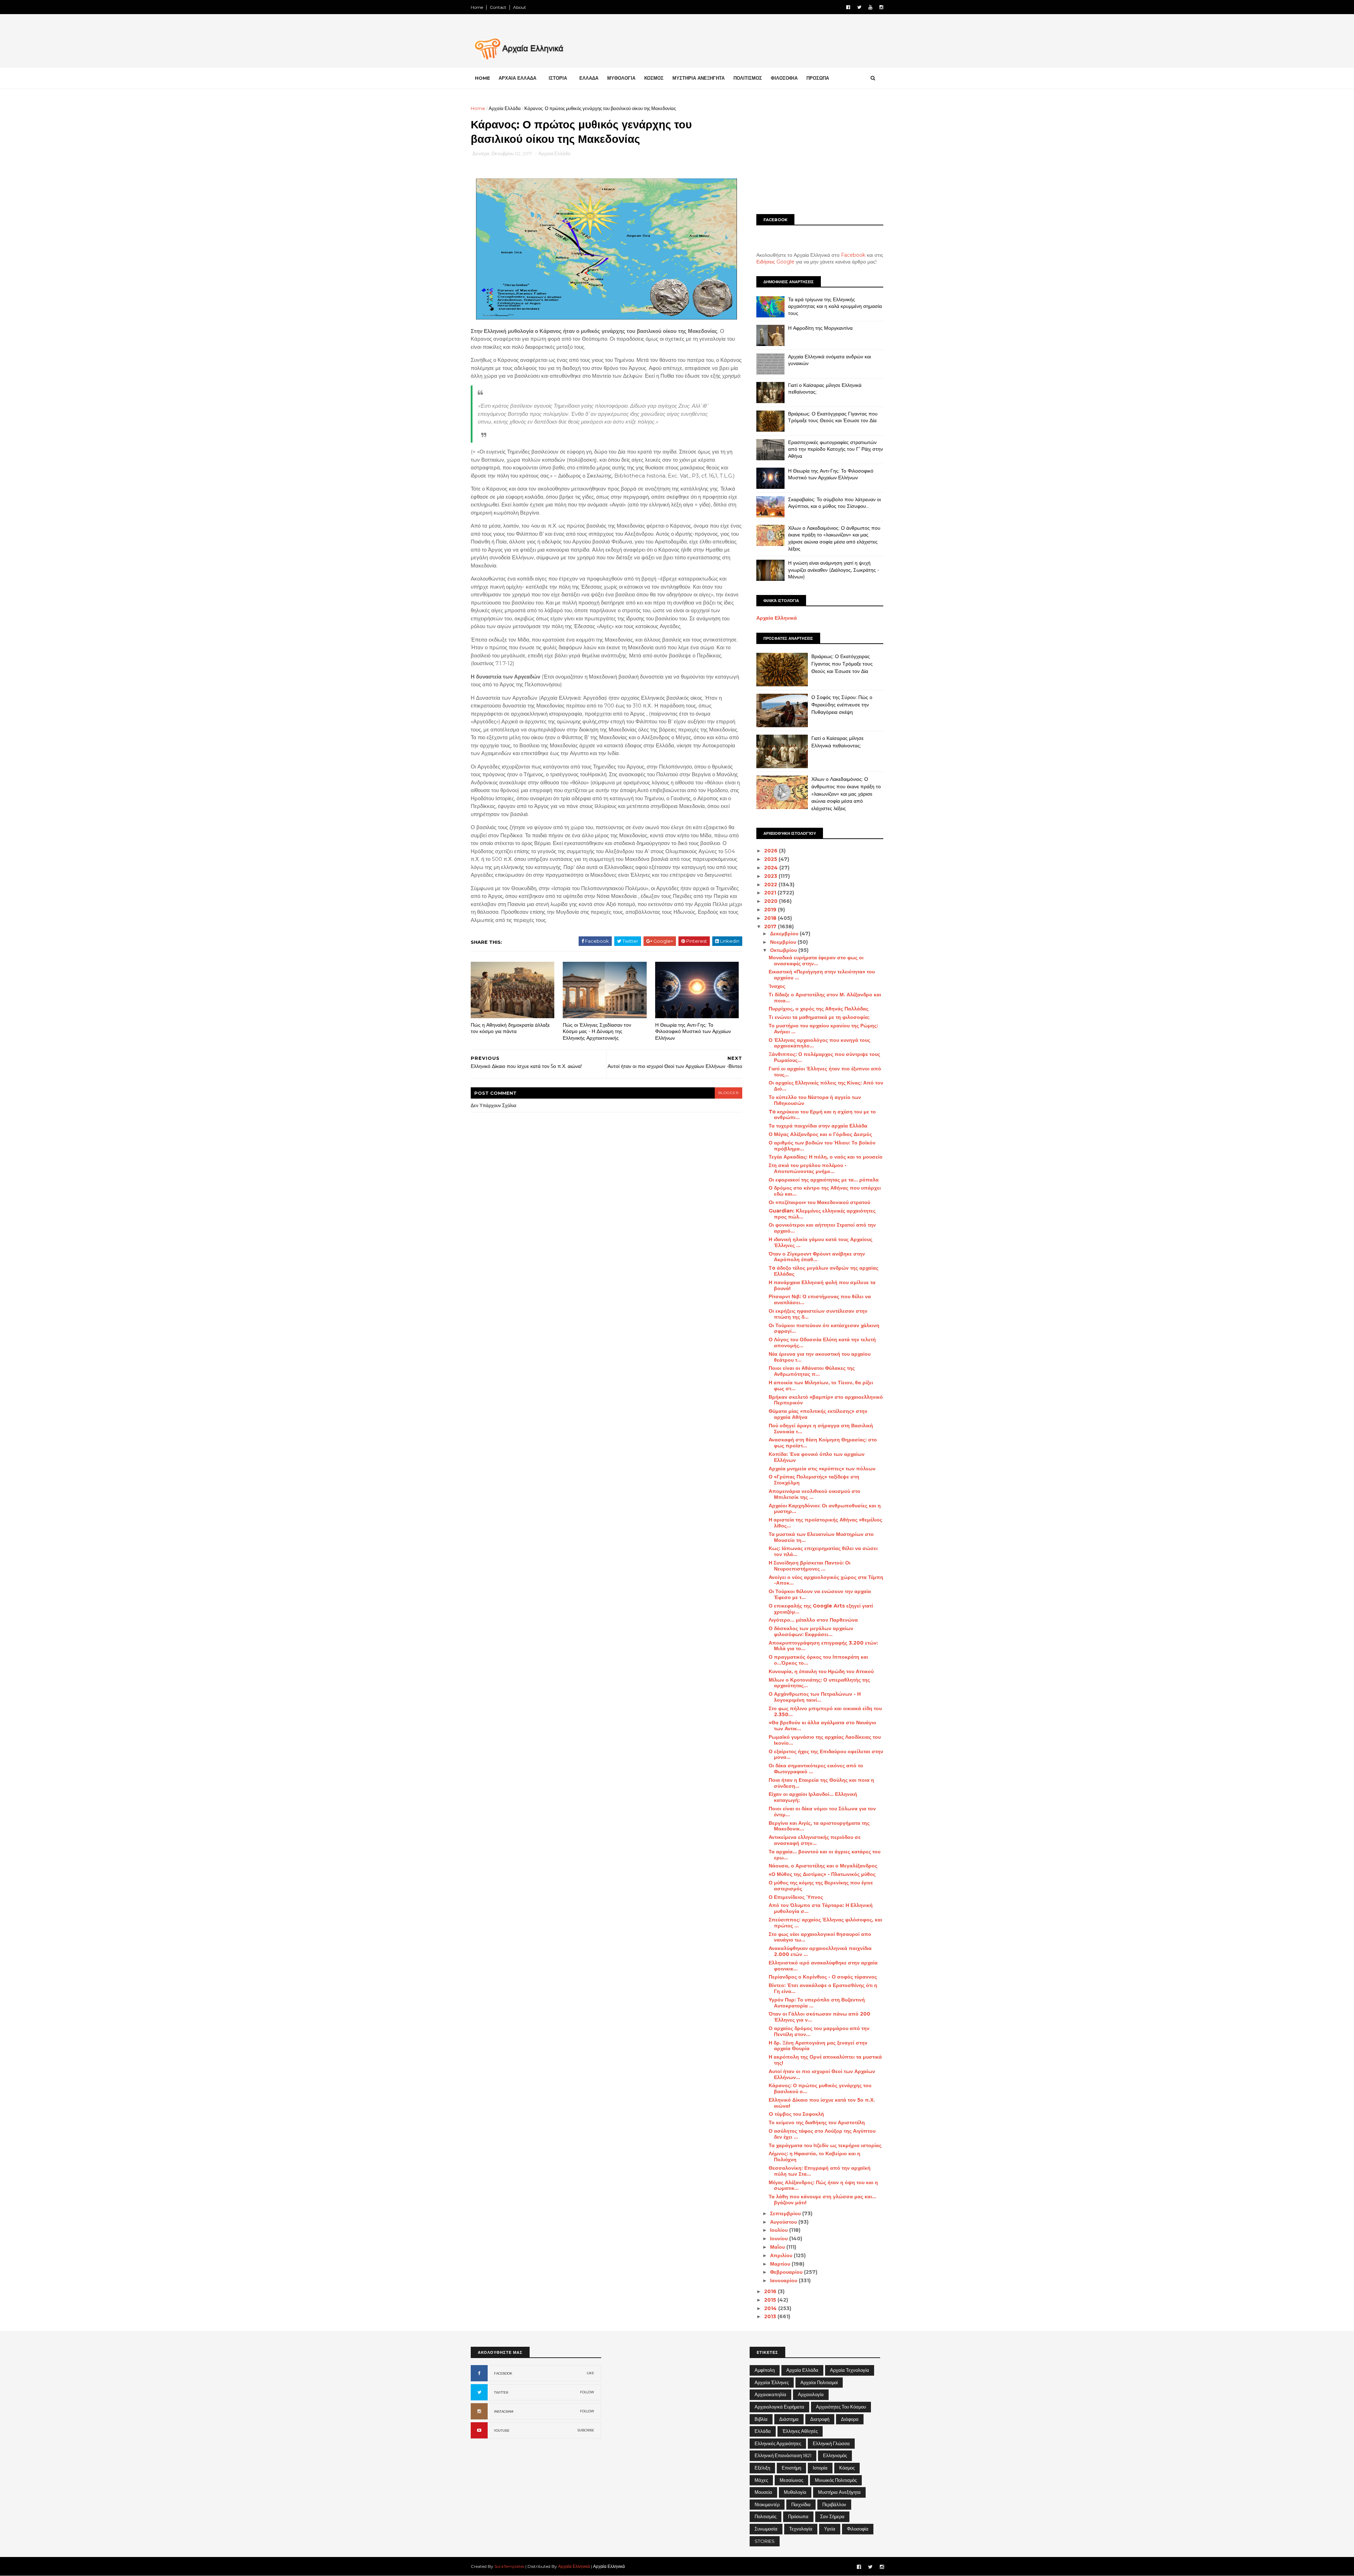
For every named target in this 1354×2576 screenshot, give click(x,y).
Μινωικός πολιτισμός (836, 2480)
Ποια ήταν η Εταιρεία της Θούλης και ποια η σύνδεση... (821, 1783)
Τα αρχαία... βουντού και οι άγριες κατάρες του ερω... (825, 1855)
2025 (771, 859)
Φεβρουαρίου (787, 2272)
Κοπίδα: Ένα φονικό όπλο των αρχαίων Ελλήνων (817, 1457)
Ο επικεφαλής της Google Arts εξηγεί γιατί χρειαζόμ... (821, 1609)
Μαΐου (778, 2247)
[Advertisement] (820, 154)
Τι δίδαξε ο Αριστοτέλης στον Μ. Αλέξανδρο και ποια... (825, 998)
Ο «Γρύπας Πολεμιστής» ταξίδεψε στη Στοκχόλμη (814, 1480)
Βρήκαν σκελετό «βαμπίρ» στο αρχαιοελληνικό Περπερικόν (826, 1400)
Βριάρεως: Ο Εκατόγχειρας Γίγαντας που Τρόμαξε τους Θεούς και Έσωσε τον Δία (833, 417)
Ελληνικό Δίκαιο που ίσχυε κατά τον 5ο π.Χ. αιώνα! (822, 2103)
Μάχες (761, 2480)
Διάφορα (850, 2419)
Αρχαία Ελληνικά (777, 618)
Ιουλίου (780, 2230)
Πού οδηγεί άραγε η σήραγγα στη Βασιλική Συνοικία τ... (821, 1429)
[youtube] (870, 7)
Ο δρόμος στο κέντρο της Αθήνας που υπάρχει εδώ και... (825, 1191)
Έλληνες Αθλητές (800, 2431)
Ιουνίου (780, 2238)
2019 (771, 910)
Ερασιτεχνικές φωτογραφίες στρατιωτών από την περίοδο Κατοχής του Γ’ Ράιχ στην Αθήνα (835, 449)
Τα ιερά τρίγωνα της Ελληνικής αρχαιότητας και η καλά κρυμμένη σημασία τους (835, 306)
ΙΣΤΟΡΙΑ (558, 78)
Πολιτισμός (766, 2516)
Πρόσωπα (798, 2516)
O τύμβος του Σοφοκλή (796, 2114)
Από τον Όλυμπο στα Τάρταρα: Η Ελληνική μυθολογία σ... (821, 1908)
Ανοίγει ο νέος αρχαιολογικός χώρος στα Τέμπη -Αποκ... (826, 1580)
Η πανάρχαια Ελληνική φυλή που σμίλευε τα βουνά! (822, 1285)
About (520, 7)
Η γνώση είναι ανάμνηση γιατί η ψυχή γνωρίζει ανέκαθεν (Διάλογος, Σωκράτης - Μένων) (834, 570)
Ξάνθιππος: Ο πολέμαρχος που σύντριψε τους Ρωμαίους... (824, 1057)
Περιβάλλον (834, 2504)
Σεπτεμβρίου (786, 2213)
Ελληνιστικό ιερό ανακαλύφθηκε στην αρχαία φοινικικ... (823, 1966)
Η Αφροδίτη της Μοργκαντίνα (820, 328)
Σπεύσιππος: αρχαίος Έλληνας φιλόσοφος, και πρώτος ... (825, 1923)
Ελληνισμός (835, 2455)
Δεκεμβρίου (785, 934)
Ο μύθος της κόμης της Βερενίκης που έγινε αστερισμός (821, 1886)
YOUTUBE (502, 2431)
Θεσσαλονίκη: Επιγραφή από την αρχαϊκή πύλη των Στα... (820, 2171)
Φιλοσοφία (858, 2529)
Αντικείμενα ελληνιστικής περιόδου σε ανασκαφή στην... (815, 1840)
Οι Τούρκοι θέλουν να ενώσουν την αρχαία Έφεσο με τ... (820, 1594)
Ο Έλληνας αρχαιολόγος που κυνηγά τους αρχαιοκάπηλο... (819, 1043)
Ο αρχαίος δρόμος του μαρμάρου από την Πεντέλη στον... (819, 2031)
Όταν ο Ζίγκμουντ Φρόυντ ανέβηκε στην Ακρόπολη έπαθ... (817, 1257)
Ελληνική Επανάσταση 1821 (783, 2455)
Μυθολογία (795, 2492)
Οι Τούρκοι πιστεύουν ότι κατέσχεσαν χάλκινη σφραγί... (824, 1328)
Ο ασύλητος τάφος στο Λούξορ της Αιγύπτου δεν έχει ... (822, 2134)
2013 (771, 2316)
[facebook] (848, 7)
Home (477, 7)
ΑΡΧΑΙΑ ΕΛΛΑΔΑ (517, 78)
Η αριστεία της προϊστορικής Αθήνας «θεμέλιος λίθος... (825, 1523)
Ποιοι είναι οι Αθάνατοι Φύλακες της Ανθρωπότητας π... (812, 1371)
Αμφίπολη (765, 2370)
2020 (771, 901)
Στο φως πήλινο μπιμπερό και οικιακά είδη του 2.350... (825, 1711)
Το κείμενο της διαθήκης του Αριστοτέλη (817, 2122)
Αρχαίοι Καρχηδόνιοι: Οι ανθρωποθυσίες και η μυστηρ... (825, 1509)
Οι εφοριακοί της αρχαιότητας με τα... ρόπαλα (824, 1180)
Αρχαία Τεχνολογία (850, 2370)
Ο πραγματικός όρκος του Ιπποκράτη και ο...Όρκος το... (818, 1660)
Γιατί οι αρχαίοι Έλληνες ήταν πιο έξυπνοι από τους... (825, 1072)
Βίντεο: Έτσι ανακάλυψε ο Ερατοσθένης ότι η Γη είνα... (823, 1988)
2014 (771, 2308)
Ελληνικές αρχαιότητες (778, 2443)
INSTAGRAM (504, 2411)
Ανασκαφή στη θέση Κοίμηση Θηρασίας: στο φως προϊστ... (823, 1443)
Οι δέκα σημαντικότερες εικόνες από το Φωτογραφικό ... (816, 1769)
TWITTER (501, 2392)
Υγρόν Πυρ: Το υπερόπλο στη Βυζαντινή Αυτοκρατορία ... (817, 2003)
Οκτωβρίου (784, 950)
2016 (771, 2291)
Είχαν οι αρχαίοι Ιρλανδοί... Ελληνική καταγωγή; (813, 1797)
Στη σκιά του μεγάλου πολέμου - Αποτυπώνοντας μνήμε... (808, 1168)
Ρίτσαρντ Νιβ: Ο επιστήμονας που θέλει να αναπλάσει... (820, 1299)
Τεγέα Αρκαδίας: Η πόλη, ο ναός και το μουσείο (826, 1157)
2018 (771, 918)
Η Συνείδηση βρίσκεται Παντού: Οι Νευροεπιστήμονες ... (810, 1566)
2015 (771, 2300)
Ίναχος (777, 986)
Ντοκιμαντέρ (767, 2504)
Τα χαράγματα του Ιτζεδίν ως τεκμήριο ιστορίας (825, 2145)
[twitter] (859, 7)
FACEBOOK (503, 2373)
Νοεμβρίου (784, 942)
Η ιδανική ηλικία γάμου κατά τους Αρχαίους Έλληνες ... (821, 1242)
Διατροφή (820, 2419)
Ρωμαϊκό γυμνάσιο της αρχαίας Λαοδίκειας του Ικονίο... (825, 1740)
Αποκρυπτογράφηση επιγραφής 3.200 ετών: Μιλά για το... (823, 1646)
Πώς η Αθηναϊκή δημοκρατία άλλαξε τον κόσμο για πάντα (510, 1028)
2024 (772, 868)
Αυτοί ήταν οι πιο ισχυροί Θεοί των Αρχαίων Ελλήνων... (822, 2074)
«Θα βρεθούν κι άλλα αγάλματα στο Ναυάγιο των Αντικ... (822, 1726)
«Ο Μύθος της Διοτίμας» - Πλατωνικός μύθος (822, 1874)
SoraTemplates (509, 2566)
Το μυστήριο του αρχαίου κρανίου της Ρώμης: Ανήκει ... (823, 1029)
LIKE (590, 2373)
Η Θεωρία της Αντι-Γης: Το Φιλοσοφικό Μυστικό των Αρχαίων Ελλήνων (693, 1031)
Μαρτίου (781, 2264)
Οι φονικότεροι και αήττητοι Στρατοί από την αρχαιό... (822, 1228)
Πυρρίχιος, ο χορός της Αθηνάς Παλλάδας (819, 1009)
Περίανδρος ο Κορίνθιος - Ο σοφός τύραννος (823, 1977)
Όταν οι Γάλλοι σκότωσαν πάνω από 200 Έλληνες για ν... (819, 2017)
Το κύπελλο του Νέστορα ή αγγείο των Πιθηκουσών (815, 1100)
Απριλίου (782, 2255)
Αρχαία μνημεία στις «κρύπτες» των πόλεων (822, 1469)
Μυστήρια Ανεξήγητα (839, 2492)
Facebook (853, 255)
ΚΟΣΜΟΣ (654, 78)
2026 (771, 851)
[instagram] (881, 7)
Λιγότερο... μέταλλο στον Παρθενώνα (813, 1620)
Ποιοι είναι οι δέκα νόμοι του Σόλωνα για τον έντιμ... (822, 1812)
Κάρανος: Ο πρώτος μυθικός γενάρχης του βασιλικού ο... (820, 2088)
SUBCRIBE (586, 2430)
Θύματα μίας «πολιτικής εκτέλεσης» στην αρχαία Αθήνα (818, 1414)
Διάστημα (789, 2419)
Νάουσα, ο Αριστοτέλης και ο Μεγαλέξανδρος (823, 1866)
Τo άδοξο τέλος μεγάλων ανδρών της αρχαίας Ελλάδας (824, 1271)
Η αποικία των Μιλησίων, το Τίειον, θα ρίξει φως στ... (821, 1386)
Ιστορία (820, 2468)
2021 (771, 893)
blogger (728, 1093)
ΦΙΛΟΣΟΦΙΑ (784, 78)
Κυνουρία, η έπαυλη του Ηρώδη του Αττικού (821, 1671)
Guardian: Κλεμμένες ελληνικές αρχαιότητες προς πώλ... (822, 1214)
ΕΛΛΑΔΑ (589, 78)
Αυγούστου (784, 2222)
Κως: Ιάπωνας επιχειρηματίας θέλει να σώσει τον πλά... (823, 1551)
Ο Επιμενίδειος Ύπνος (796, 1897)
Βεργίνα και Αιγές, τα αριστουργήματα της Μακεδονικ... (819, 1826)
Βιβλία (761, 2419)
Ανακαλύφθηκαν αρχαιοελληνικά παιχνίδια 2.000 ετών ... (820, 1951)
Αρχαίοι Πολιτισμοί (819, 2382)
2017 (771, 926)
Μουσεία (763, 2492)
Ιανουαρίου (784, 2280)
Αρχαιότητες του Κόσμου (841, 2407)
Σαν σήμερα (832, 2516)
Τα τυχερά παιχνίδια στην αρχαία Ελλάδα (818, 1126)
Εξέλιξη (762, 2468)
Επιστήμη (791, 2468)
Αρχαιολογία (811, 2394)
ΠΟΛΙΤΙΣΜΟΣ (748, 78)
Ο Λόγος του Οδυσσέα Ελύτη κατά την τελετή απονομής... (822, 1342)
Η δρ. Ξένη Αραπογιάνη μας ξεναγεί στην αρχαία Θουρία (818, 2046)
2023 (771, 876)
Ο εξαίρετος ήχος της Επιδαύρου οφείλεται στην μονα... (826, 1754)
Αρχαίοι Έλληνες (772, 2382)
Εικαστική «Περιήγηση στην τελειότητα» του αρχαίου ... (822, 975)
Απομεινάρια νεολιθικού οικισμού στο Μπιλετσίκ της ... (815, 1494)
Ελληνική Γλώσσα (831, 2443)
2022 (771, 885)
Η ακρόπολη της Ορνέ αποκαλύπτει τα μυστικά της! (825, 2060)
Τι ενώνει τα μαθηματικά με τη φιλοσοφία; (819, 1017)
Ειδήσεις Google (775, 262)
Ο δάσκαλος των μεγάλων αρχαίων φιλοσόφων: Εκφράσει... (811, 1631)
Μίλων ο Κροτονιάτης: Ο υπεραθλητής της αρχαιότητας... (819, 1683)
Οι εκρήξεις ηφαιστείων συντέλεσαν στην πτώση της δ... (818, 1314)
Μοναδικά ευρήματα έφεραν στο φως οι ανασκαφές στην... (816, 961)
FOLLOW (587, 2392)
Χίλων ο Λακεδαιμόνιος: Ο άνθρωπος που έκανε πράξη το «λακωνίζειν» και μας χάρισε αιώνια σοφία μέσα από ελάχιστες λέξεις (834, 538)
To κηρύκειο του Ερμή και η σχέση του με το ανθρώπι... (822, 1115)
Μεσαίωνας (791, 2480)
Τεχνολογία (801, 2529)
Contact (498, 7)
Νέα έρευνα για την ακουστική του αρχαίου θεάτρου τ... (820, 1357)
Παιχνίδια (801, 2504)
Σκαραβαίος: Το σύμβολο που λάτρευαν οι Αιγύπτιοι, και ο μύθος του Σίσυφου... (834, 503)
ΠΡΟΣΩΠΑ (818, 78)
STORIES (765, 2541)
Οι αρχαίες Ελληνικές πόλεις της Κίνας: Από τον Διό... (826, 1086)
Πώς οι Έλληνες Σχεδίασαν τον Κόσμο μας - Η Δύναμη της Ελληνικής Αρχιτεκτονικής (597, 1031)
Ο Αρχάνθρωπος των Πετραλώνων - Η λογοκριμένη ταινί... (815, 1697)
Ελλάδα (763, 2431)
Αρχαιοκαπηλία (770, 2394)
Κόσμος (847, 2468)
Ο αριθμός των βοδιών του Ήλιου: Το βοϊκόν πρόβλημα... (822, 1146)
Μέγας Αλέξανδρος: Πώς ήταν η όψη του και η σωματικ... (823, 2185)
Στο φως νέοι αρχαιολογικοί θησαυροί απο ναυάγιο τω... (820, 1937)
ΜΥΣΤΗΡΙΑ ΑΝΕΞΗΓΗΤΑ (699, 78)
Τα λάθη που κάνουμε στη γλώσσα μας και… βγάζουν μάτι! (822, 2200)
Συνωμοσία (766, 2529)
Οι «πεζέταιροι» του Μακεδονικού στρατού (819, 1202)
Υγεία (830, 2529)
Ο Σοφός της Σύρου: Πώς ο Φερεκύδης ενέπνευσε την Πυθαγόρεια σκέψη (842, 704)
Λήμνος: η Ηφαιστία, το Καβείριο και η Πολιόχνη (815, 2156)
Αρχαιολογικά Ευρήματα (779, 2407)
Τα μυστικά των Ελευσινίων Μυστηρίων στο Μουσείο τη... (821, 1537)
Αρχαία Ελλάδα (505, 108)
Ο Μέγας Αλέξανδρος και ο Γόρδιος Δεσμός (820, 1134)
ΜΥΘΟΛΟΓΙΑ (621, 78)
